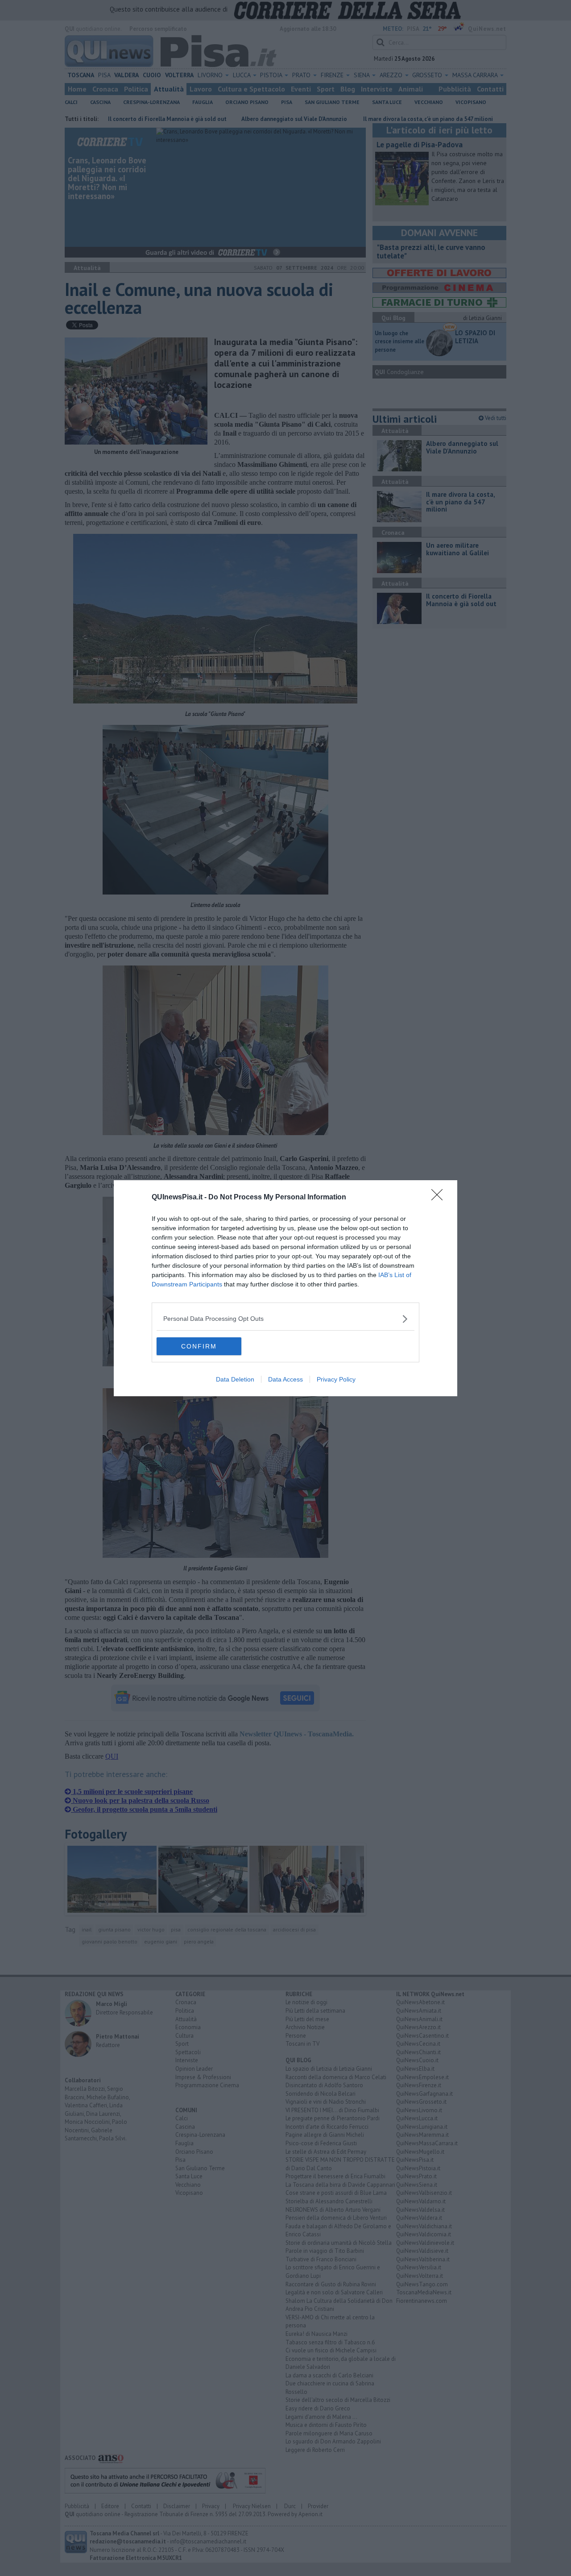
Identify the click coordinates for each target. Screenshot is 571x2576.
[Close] (440, 1198)
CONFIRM (199, 1346)
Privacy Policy (336, 1379)
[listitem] (285, 1319)
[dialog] (285, 1288)
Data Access (285, 1379)
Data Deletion (235, 1379)
